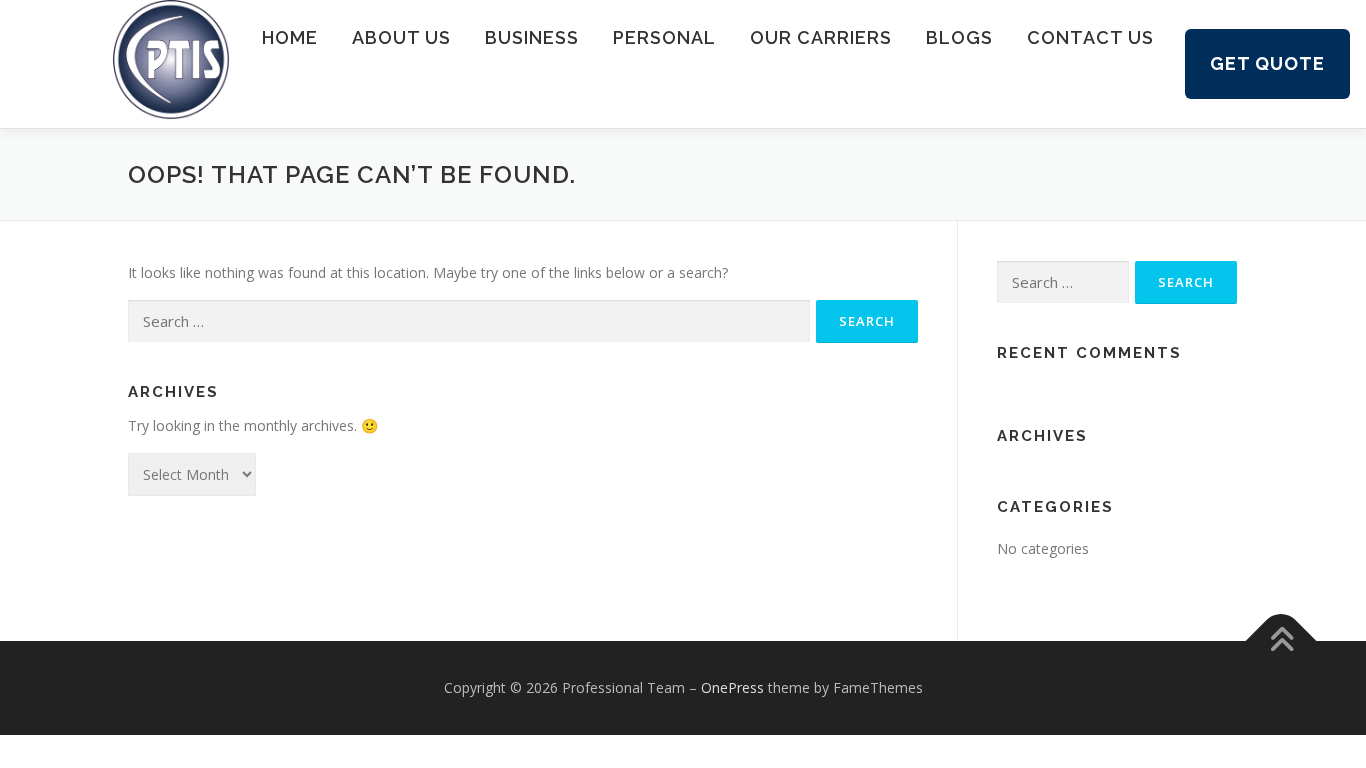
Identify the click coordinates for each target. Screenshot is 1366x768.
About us (401, 37)
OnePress (732, 687)
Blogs (959, 37)
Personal (664, 37)
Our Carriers (821, 37)
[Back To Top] (1281, 641)
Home (290, 37)
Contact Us (1090, 37)
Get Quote (1267, 63)
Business (532, 37)
